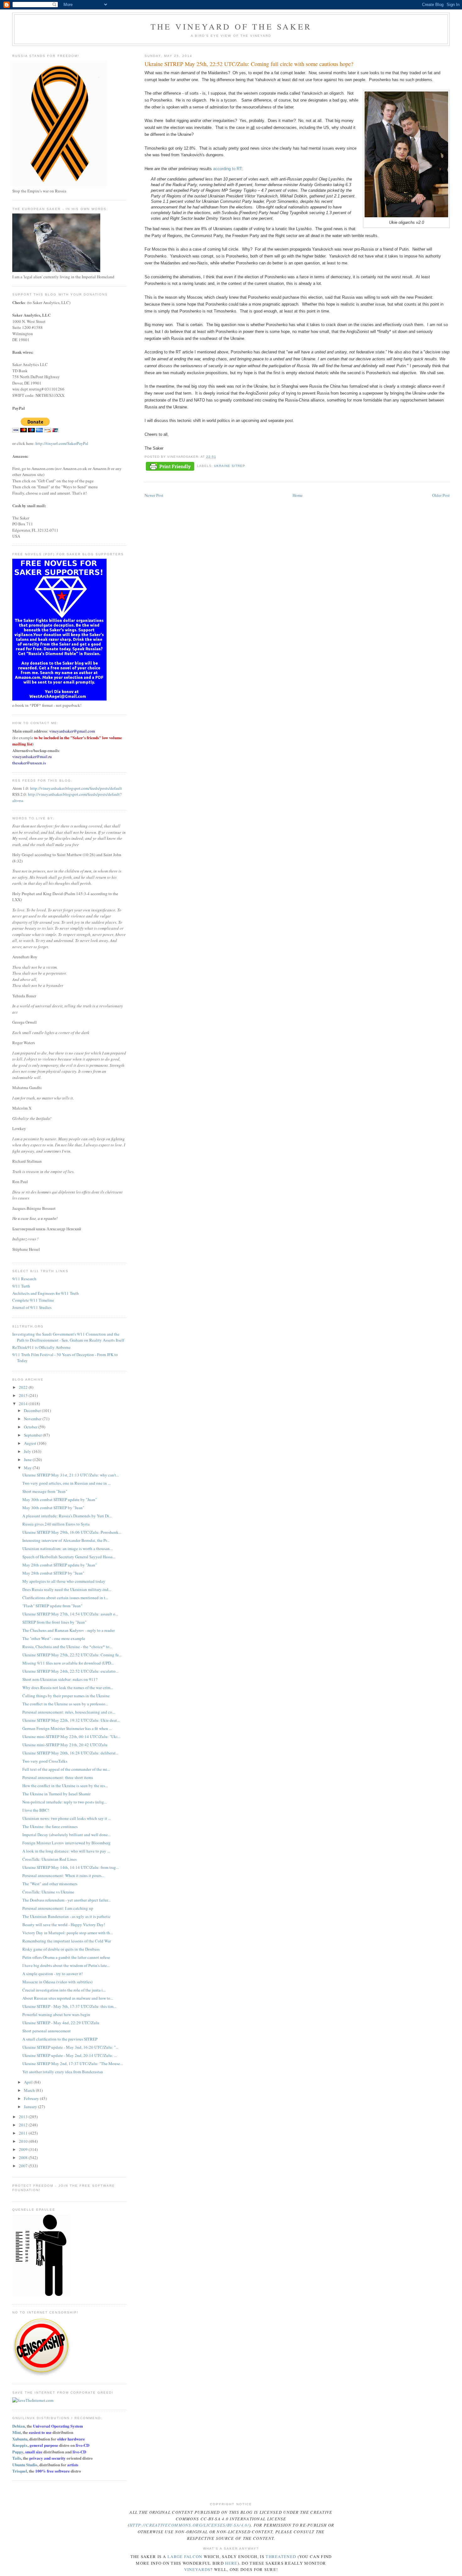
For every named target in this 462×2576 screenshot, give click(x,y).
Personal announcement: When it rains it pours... (63, 1875)
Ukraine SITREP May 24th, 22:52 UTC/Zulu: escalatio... (70, 1671)
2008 (24, 2158)
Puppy (18, 2452)
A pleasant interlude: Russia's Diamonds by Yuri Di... (67, 1516)
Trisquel (20, 2471)
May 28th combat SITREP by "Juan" (53, 1573)
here (231, 2563)
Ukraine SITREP (230, 466)
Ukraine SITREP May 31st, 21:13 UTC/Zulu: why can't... (71, 1475)
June (28, 1460)
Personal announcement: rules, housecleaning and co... (69, 1712)
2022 (24, 1387)
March (30, 2090)
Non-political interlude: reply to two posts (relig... (65, 1802)
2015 (24, 1395)
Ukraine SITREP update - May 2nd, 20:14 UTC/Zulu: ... (70, 2055)
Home (298, 495)
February (32, 2098)
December (33, 1410)
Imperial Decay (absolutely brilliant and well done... (66, 1835)
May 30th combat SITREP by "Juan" (53, 1508)
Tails (17, 2458)
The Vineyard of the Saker (231, 26)
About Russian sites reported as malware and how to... (68, 1998)
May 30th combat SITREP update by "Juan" (60, 1499)
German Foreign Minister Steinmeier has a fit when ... (67, 1728)
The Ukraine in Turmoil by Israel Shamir (56, 1794)
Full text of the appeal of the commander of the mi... (66, 1769)
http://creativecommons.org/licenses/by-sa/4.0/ (189, 2525)
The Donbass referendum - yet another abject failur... (66, 1900)
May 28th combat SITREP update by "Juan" (60, 1565)
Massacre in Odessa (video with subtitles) (57, 1982)
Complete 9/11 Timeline (33, 1300)
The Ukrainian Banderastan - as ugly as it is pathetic (66, 1916)
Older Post (441, 495)
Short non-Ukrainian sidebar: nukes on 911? (60, 1679)
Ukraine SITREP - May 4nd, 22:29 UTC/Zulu (61, 2023)
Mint (16, 2432)
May (28, 1468)
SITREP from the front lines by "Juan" (54, 1622)
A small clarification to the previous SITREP (60, 2039)
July (28, 1451)
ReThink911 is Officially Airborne (41, 1347)
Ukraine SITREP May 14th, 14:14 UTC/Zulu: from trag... (71, 1867)
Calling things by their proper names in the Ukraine (66, 1696)
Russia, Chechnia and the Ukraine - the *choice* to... (67, 1647)
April (29, 2082)
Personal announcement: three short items (58, 1777)
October (31, 1427)
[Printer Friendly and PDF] (170, 467)
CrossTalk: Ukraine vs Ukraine (48, 1892)
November (33, 1419)
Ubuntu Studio (25, 2465)
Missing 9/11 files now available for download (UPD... (68, 1663)
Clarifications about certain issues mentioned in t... (65, 1598)
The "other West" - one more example (54, 1638)
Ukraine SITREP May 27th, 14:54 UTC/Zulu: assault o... (70, 1614)
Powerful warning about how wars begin (56, 2014)
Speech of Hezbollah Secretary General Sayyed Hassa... (69, 1557)
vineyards (197, 2569)
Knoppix (20, 2445)
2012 (24, 2125)
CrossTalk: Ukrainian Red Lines (49, 1859)
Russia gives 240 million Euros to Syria (56, 1524)
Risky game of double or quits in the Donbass (61, 1949)
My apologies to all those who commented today (64, 1581)
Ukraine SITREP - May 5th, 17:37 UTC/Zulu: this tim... (69, 2006)
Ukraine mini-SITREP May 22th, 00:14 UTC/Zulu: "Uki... (71, 1737)
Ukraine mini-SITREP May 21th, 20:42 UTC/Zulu (65, 1745)
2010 (24, 2141)
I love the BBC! (36, 1810)
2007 (24, 2166)
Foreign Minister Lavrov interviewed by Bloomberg (66, 1843)
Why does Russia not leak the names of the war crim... (68, 1687)
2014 (24, 1404)
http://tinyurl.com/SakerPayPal (62, 443)
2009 (24, 2149)
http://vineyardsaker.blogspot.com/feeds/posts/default (76, 788)
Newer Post (154, 495)
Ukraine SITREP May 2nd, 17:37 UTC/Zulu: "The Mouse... (73, 2064)
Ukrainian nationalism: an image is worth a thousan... (67, 1548)
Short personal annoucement (47, 2031)
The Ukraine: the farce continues (50, 1826)
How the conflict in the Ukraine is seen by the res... (65, 1786)
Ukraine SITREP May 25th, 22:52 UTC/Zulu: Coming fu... (72, 1655)
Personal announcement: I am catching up (58, 1908)
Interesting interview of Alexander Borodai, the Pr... (66, 1540)
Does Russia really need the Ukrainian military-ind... (67, 1589)
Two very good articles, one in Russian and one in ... (66, 1483)
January (31, 2107)
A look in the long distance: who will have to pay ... (66, 1851)
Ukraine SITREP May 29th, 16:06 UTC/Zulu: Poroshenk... (72, 1532)
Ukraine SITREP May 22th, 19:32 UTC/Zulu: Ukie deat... (71, 1720)
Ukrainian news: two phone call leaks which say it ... (67, 1818)
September (33, 1435)
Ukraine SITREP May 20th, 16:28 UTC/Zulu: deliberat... (70, 1753)
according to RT (227, 169)
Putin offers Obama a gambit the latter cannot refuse (66, 1957)
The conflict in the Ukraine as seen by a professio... (65, 1704)
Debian (19, 2426)
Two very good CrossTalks (45, 1761)
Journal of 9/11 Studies (32, 1307)
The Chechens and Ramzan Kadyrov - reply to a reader (69, 1630)
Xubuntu (20, 2439)
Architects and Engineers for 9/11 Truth (46, 1293)
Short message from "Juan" (45, 1491)
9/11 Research (24, 1279)
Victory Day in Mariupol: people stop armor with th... (68, 1933)
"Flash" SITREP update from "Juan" (52, 1606)
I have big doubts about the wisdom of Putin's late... (66, 1965)
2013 (24, 2117)
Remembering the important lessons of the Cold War (67, 1941)
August (30, 1443)
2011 (24, 2133)
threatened (281, 2557)
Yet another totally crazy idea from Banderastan (63, 2072)
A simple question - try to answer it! (52, 1974)
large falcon (185, 2557)
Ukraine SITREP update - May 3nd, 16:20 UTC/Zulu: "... (70, 2047)
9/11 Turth (21, 1286)
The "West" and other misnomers (50, 1884)
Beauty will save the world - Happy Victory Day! (64, 1925)
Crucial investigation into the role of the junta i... (64, 1990)
